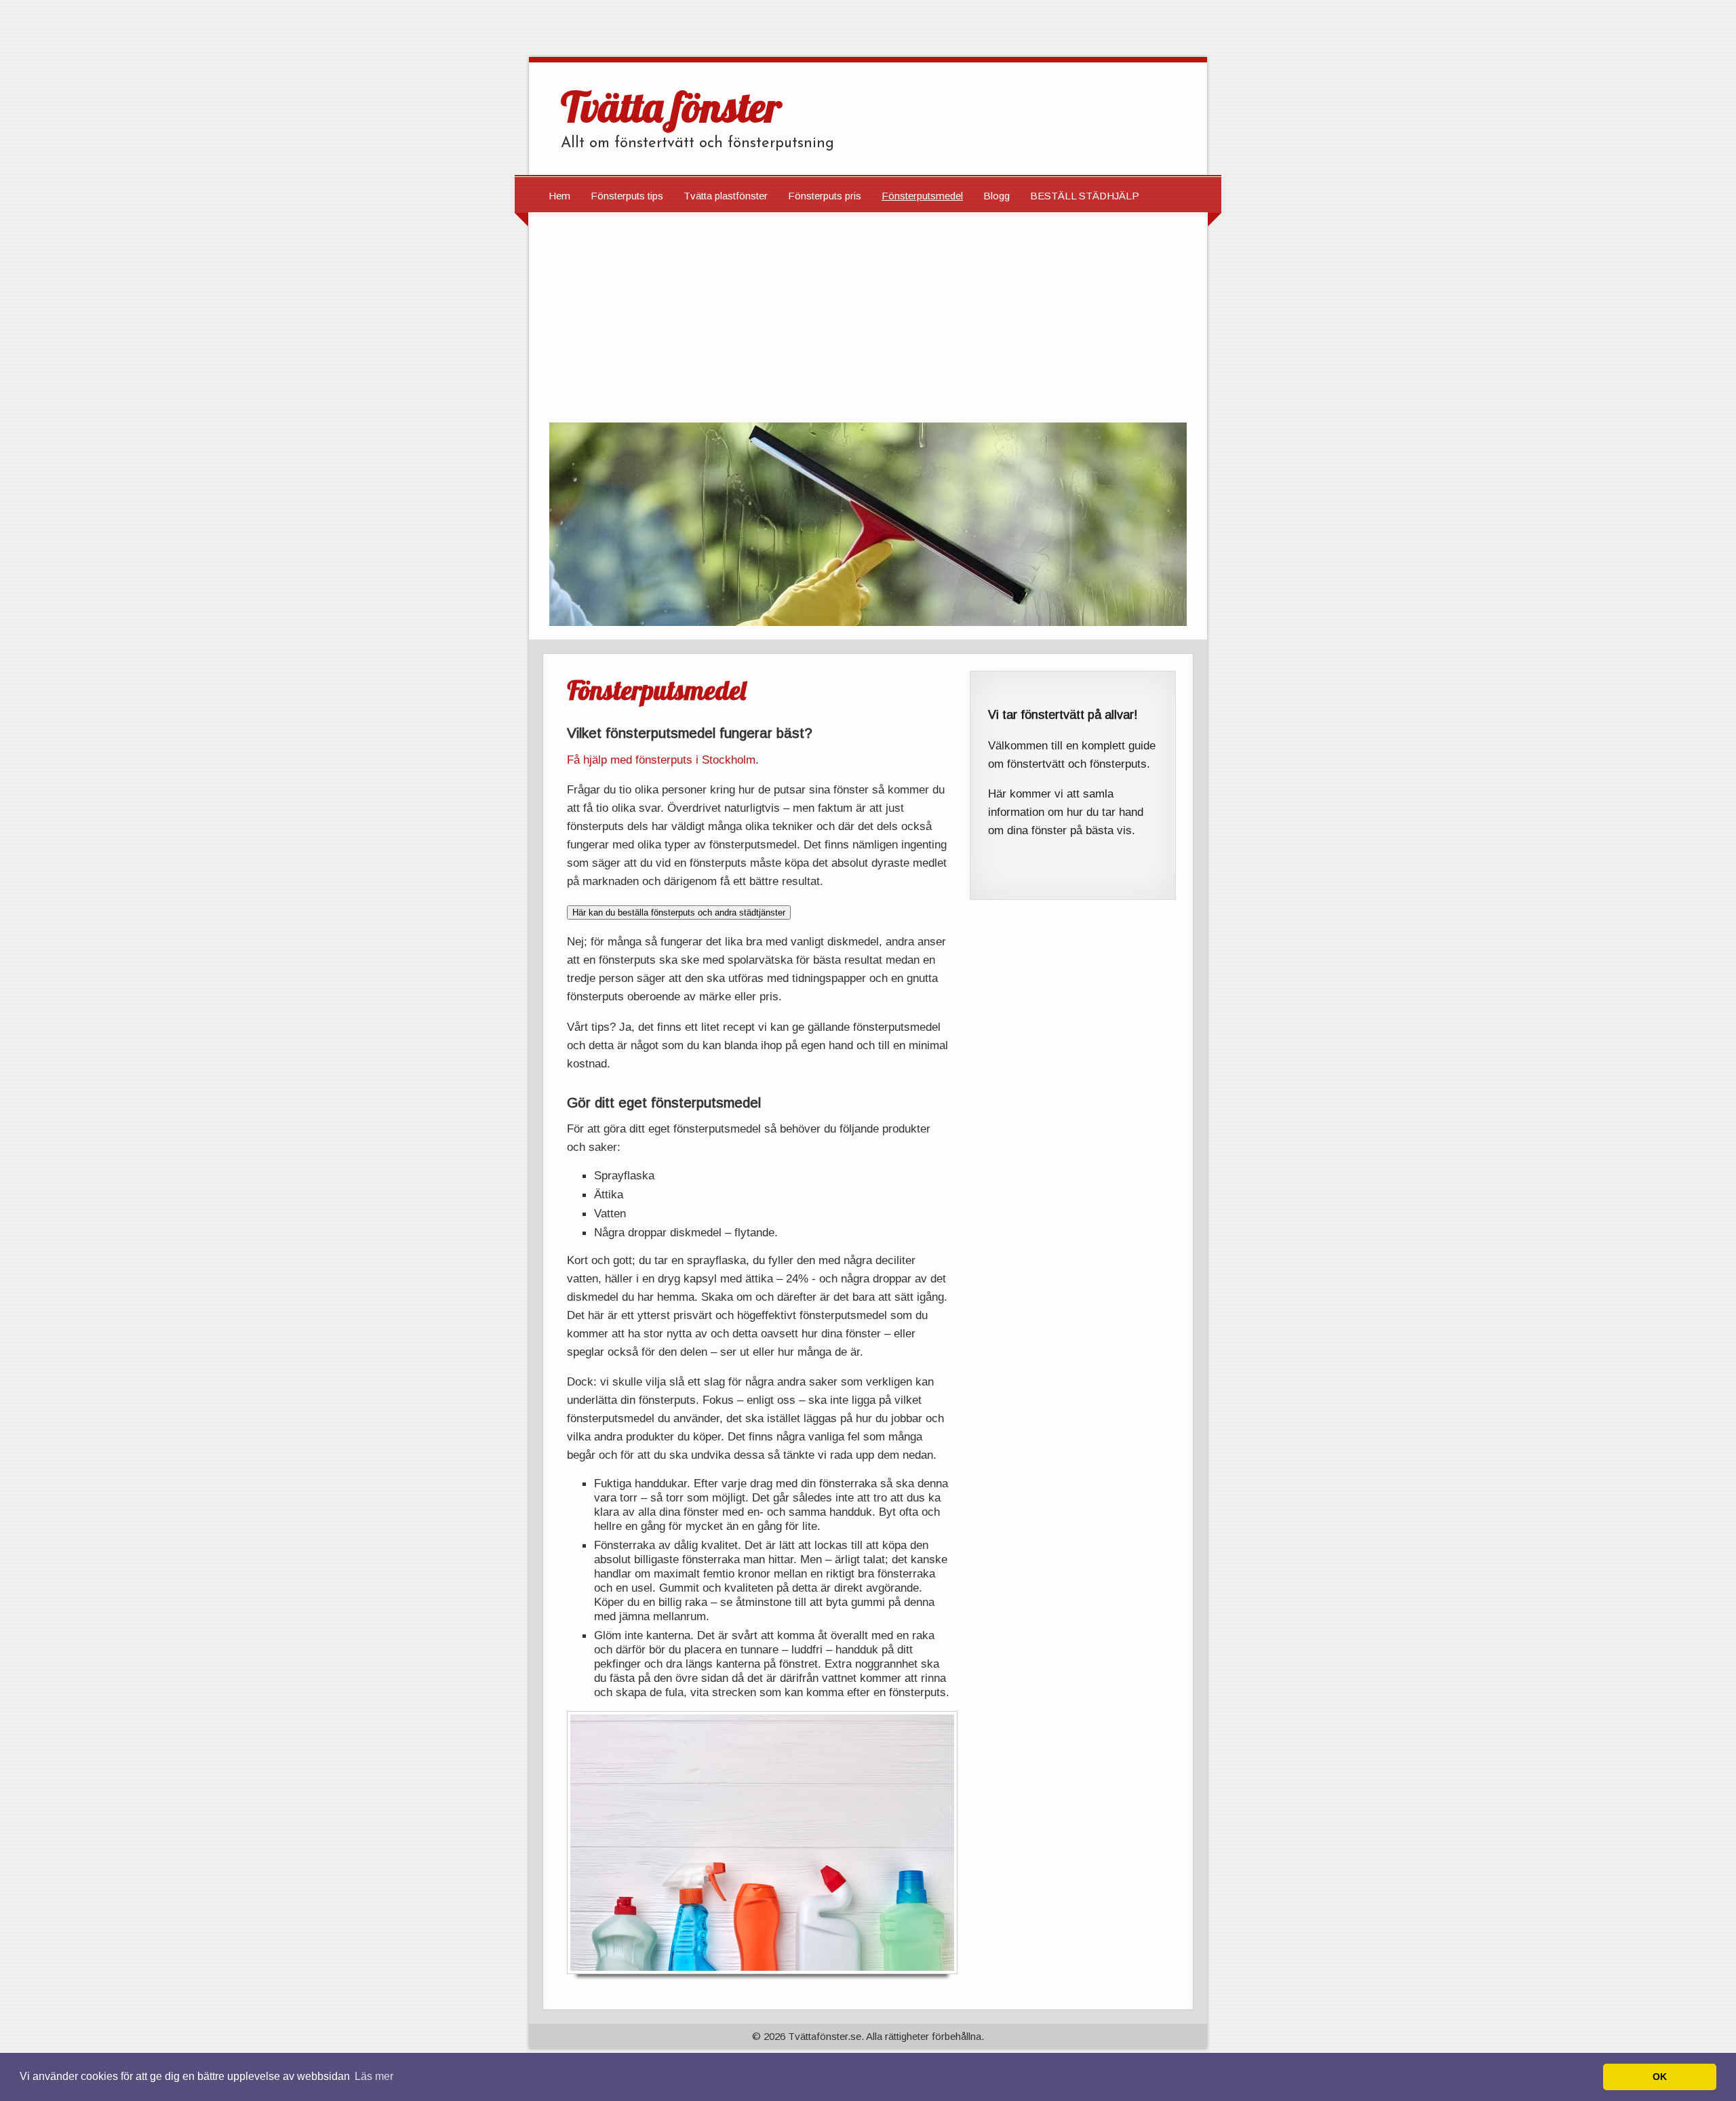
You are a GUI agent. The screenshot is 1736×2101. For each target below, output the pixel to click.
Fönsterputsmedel (922, 196)
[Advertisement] (868, 314)
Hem (559, 196)
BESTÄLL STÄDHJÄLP (1085, 196)
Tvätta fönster (671, 106)
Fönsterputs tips (627, 196)
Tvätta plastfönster (726, 196)
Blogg (997, 196)
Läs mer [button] (374, 2076)
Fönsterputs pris (825, 196)
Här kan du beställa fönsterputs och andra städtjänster (679, 912)
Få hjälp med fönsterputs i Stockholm (661, 760)
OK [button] (1660, 2077)
